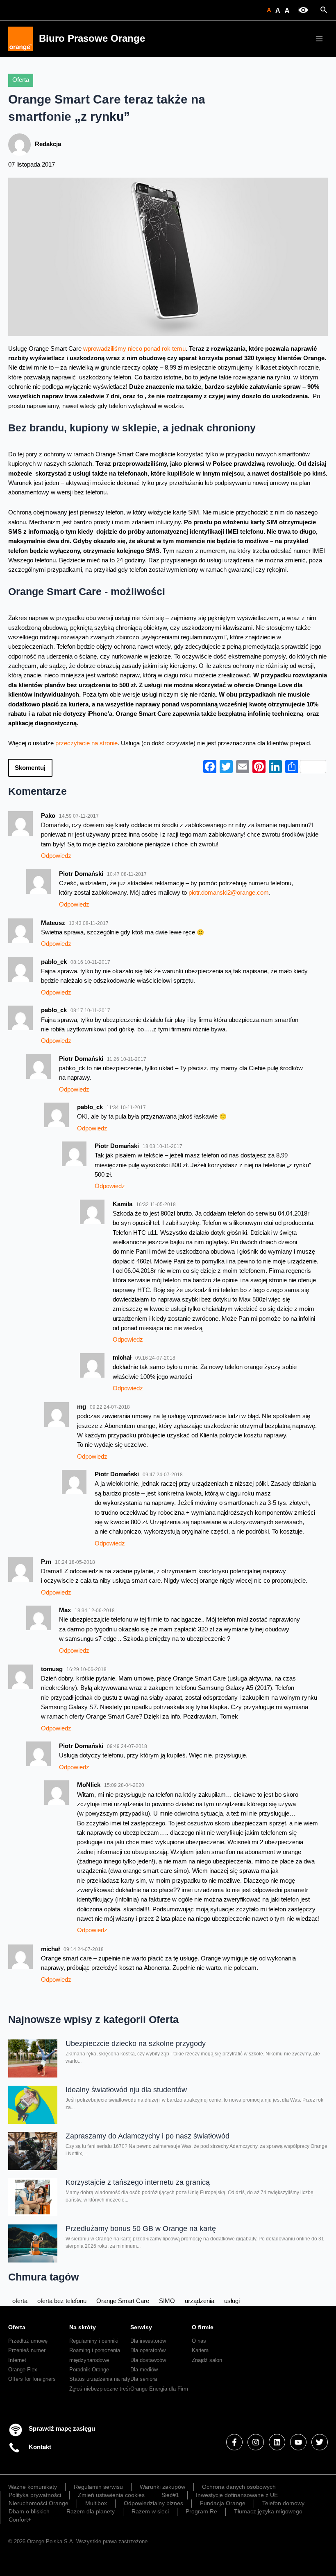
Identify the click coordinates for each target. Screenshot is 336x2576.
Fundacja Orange (223, 2503)
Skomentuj (30, 768)
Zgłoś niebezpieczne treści (101, 2389)
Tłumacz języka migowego (268, 2511)
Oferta (21, 80)
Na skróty (83, 2327)
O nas (199, 2341)
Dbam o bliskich (29, 2511)
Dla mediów (144, 2370)
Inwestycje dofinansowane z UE (237, 2495)
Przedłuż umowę (28, 2341)
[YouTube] (298, 2442)
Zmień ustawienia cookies (111, 2495)
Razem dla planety (91, 2511)
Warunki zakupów (162, 2487)
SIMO (167, 2301)
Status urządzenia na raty (100, 2379)
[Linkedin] (277, 2442)
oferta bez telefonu (62, 2301)
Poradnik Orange (89, 2370)
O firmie (203, 2327)
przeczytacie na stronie (86, 743)
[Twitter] (320, 2442)
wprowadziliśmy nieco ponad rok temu (134, 349)
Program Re (201, 2511)
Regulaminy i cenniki (94, 2341)
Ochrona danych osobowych (239, 2487)
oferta (20, 2301)
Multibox (96, 2503)
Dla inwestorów (148, 2341)
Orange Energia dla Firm (159, 2389)
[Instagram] (256, 2442)
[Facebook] (234, 2442)
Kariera (200, 2350)
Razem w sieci (150, 2511)
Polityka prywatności (35, 2495)
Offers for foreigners (32, 2379)
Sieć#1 (170, 2495)
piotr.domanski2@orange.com (229, 893)
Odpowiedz (56, 856)
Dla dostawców (148, 2360)
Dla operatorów (148, 2350)
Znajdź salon (207, 2360)
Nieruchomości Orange (39, 2503)
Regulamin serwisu (98, 2487)
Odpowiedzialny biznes (153, 2503)
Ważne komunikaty (33, 2487)
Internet (17, 2360)
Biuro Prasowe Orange (92, 38)
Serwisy (141, 2327)
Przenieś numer (27, 2350)
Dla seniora (144, 2379)
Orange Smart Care (123, 2301)
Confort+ (20, 2520)
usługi (232, 2301)
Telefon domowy (283, 2503)
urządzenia (200, 2301)
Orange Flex (23, 2370)
